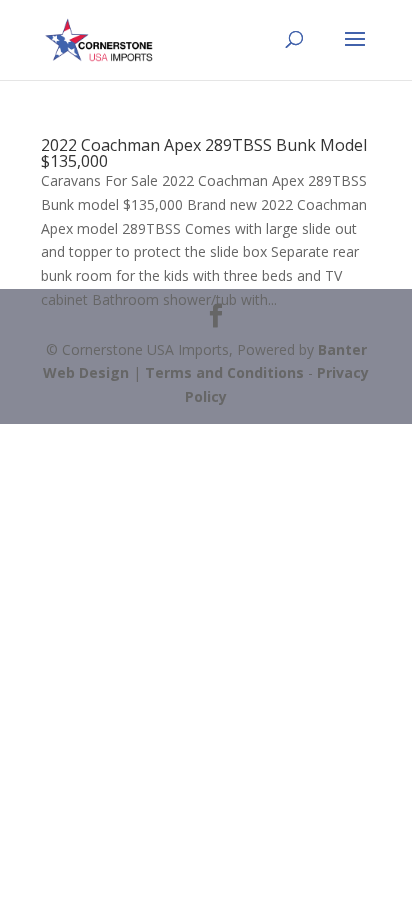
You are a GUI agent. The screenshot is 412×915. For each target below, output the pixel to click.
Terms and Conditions (224, 372)
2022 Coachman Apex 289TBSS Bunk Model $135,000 (204, 153)
